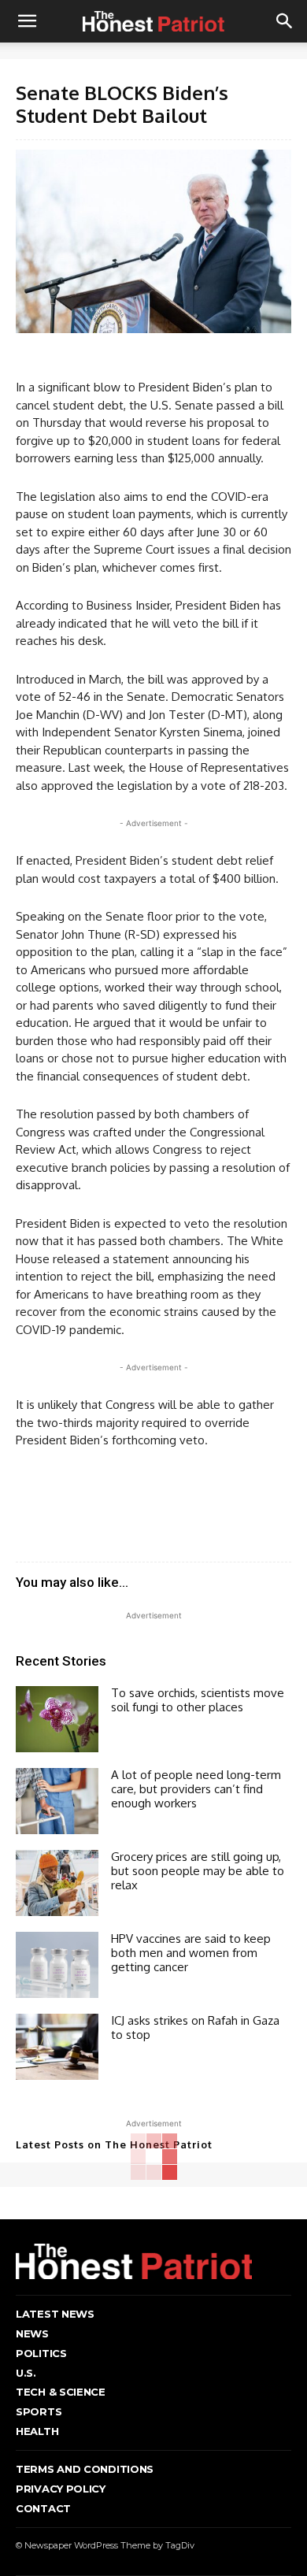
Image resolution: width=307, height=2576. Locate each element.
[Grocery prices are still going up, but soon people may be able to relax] (57, 1883)
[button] (27, 21)
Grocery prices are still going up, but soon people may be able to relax (198, 1871)
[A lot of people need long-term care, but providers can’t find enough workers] (57, 1801)
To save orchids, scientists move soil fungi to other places (198, 1700)
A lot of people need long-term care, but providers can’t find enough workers (196, 1789)
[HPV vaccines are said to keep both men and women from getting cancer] (57, 1965)
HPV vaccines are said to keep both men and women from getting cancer (191, 1953)
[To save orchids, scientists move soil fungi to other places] (57, 1719)
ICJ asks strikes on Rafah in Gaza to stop (195, 2027)
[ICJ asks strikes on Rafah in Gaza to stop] (57, 2047)
